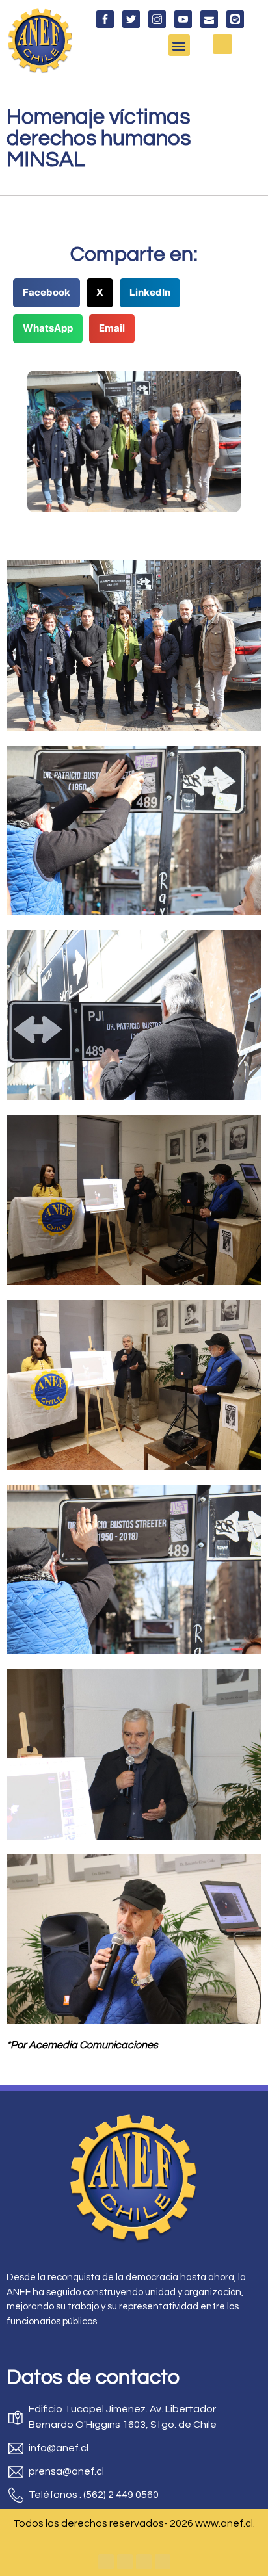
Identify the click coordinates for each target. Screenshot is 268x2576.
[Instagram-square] (144, 2562)
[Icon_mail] (209, 19)
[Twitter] (125, 2562)
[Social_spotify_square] (235, 19)
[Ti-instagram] (157, 19)
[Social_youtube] (183, 19)
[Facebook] (106, 2562)
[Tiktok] (163, 2562)
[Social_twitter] (131, 19)
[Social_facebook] (105, 19)
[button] (179, 45)
